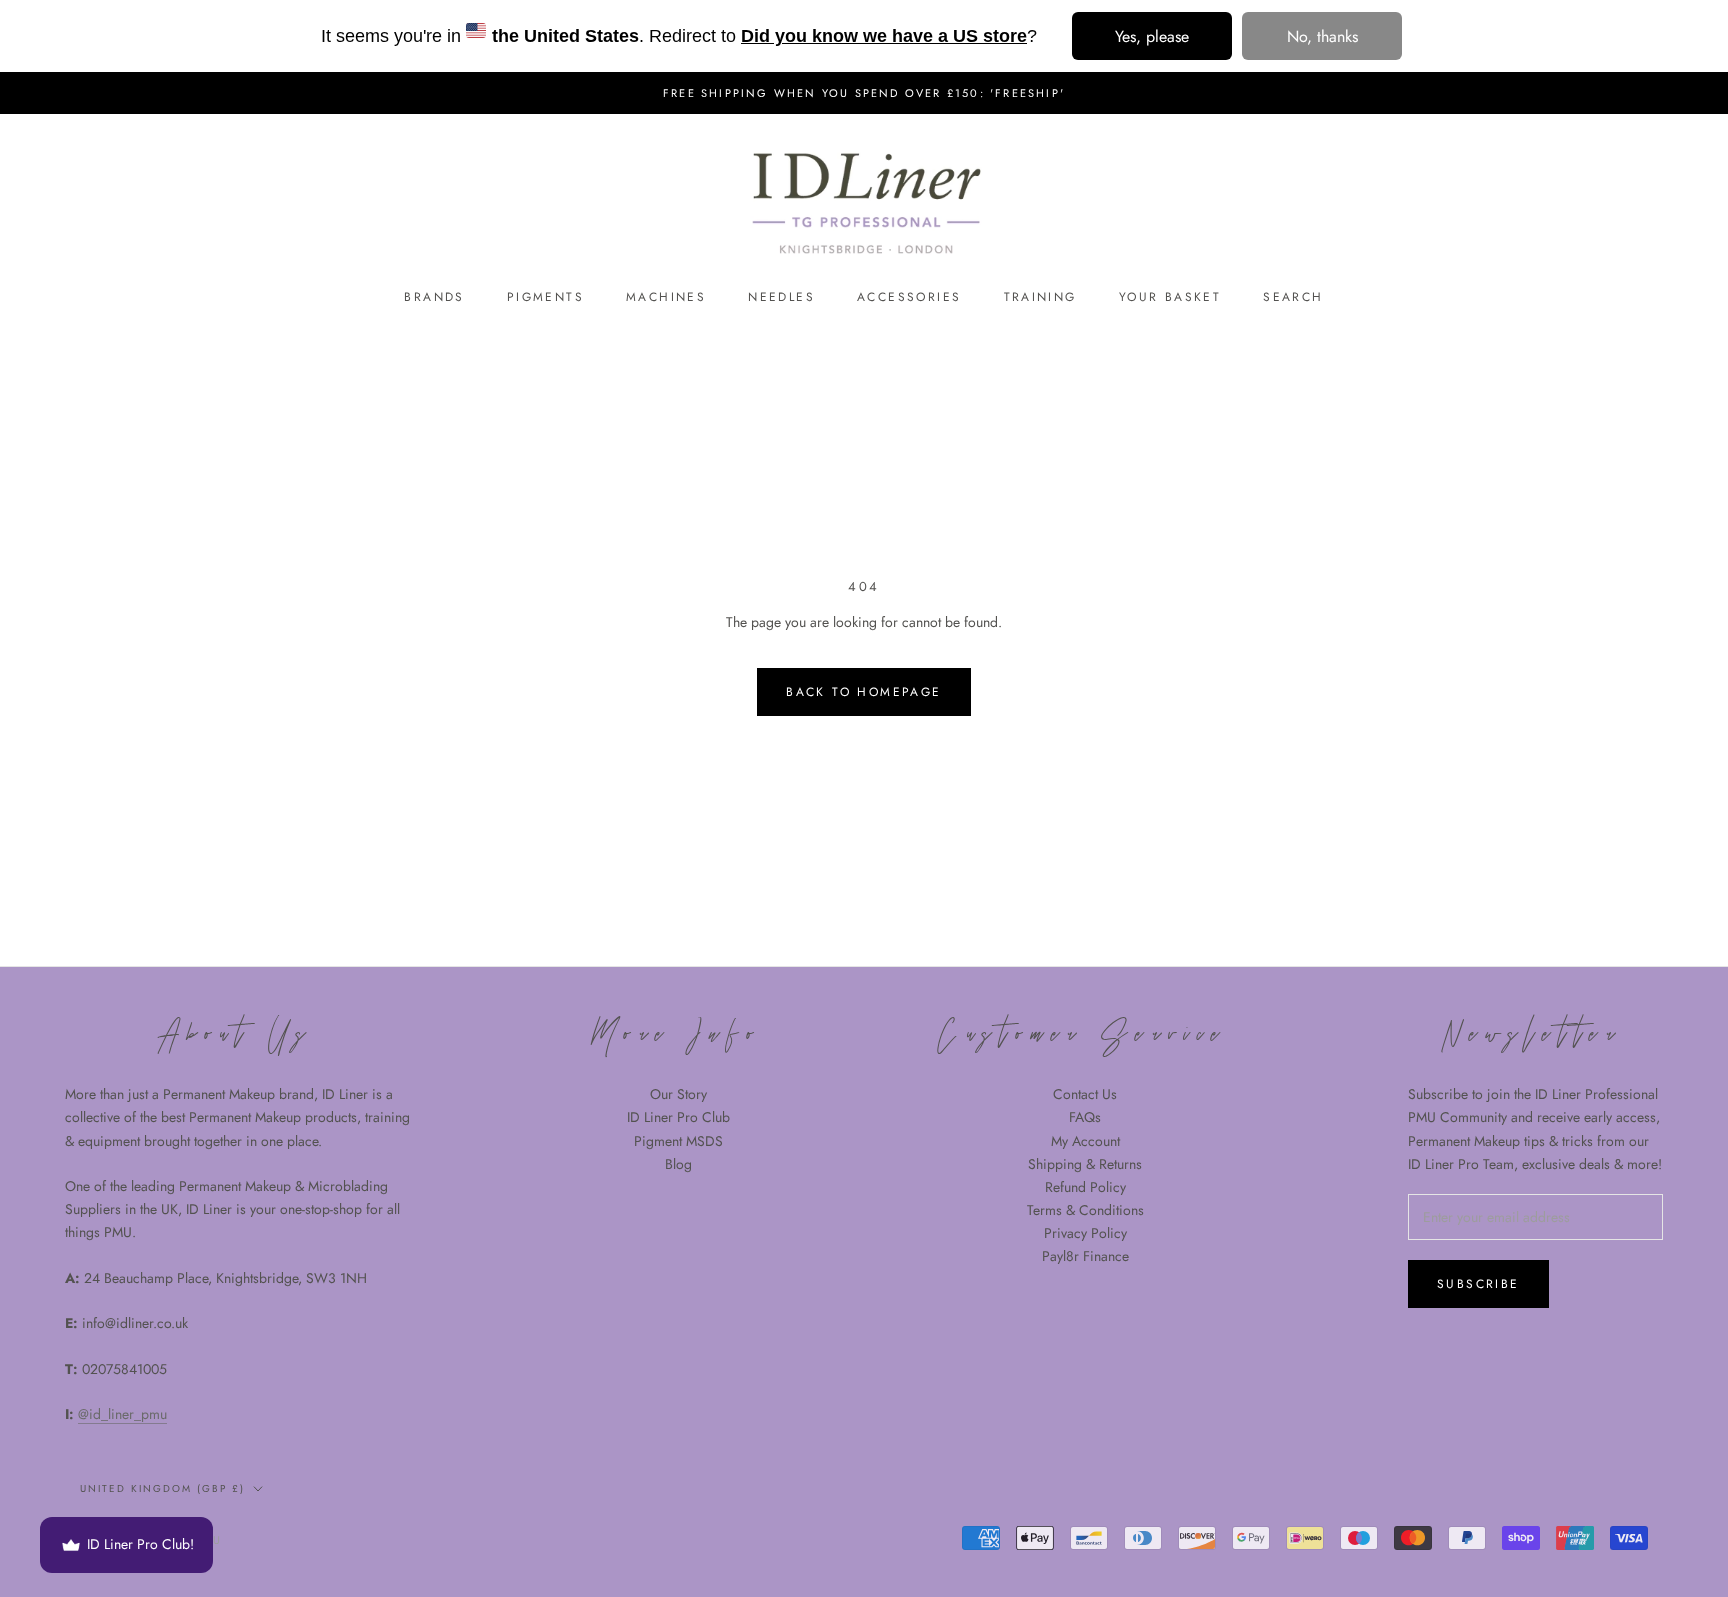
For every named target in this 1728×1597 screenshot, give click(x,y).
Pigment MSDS (678, 1141)
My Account (1085, 1141)
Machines (666, 297)
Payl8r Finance (1085, 1256)
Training (1040, 297)
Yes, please (1152, 36)
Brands (434, 297)
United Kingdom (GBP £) (162, 1488)
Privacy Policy (1085, 1233)
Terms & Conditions (1085, 1210)
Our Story (678, 1094)
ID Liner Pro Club (678, 1117)
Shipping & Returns (1085, 1164)
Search (1293, 297)
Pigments (545, 297)
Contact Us (1085, 1094)
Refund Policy (1085, 1187)
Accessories (909, 297)
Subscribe (1478, 1284)
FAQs (1085, 1117)
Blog (678, 1164)
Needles (781, 297)
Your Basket (1170, 297)
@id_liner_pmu (122, 1414)
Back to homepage (863, 692)
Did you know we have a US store (884, 36)
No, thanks (1322, 36)
